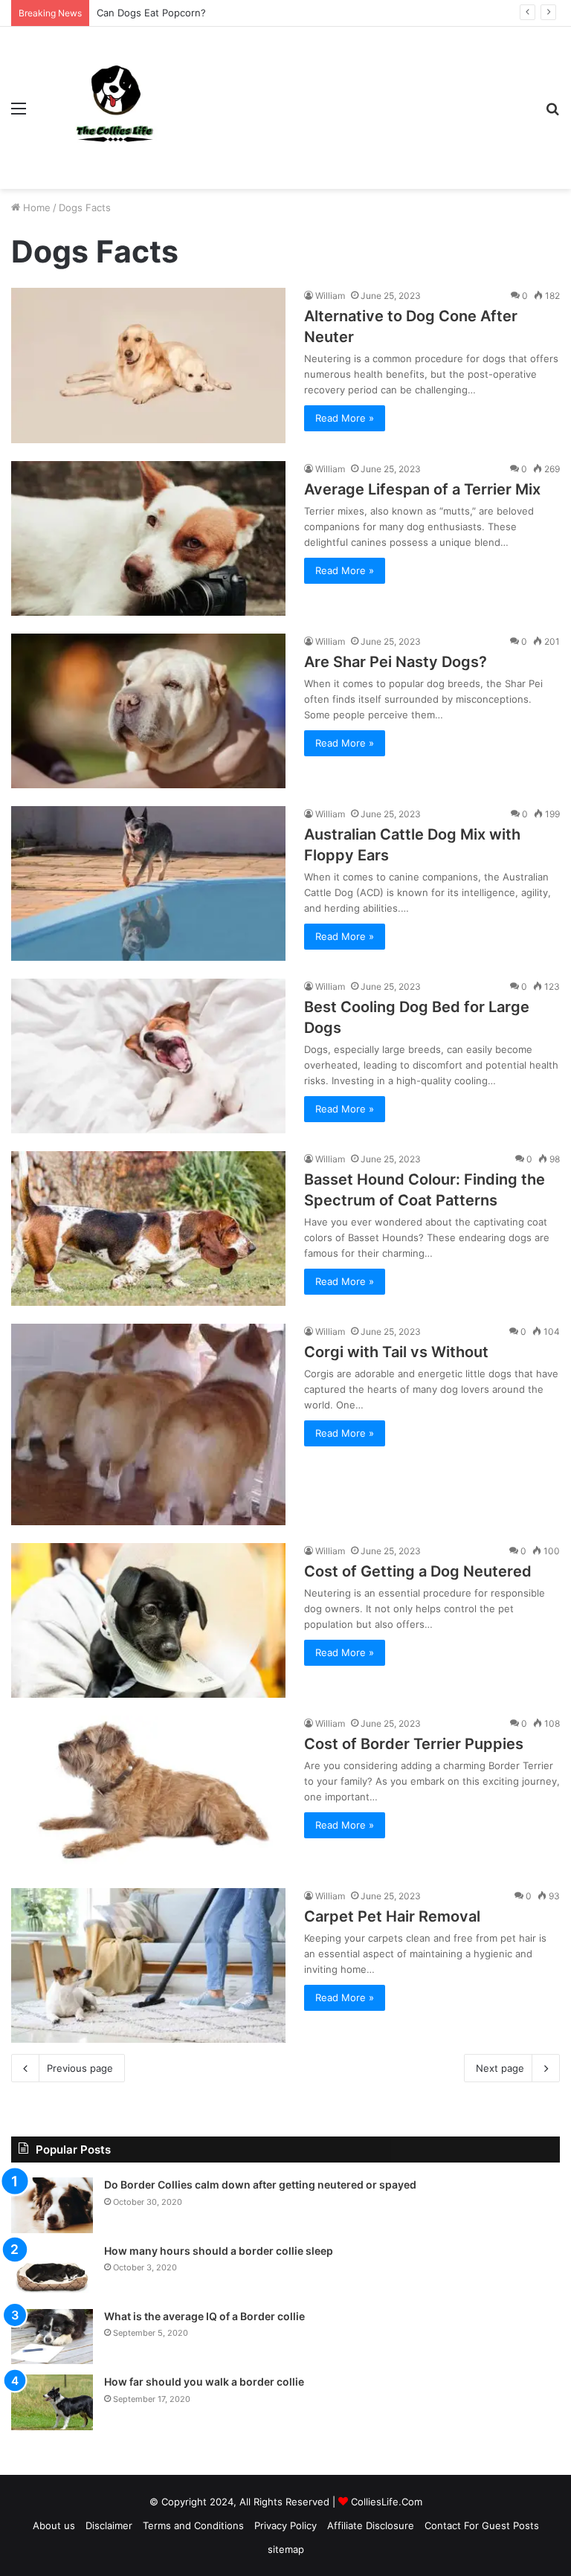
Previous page (80, 2068)
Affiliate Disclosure (371, 2525)
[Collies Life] (116, 108)
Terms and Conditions (193, 2525)
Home (35, 207)
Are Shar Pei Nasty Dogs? (396, 662)
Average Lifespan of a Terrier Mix (422, 489)
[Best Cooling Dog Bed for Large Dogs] (148, 1056)
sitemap (286, 2549)
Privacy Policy (285, 2525)
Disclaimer (109, 2525)
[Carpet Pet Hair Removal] (148, 1965)
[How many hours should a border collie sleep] (52, 2271)
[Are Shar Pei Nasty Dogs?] (148, 711)
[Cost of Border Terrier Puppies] (148, 1793)
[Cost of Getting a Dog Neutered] (148, 1620)
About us (54, 2525)
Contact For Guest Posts (482, 2525)
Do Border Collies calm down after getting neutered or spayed (260, 2184)
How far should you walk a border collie (204, 2382)
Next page (500, 2068)
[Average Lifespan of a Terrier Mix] (148, 538)
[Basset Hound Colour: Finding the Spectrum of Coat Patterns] (148, 1229)
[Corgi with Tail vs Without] (148, 1424)
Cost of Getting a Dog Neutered (418, 1571)
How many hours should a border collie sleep (219, 2251)
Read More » (345, 418)
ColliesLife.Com (387, 2502)
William (330, 296)
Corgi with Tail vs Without (396, 1352)
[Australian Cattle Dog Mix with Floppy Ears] (148, 883)
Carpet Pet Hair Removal (392, 1916)
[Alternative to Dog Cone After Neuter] (148, 365)
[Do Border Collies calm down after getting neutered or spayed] (52, 2205)
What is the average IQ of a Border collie (204, 2316)
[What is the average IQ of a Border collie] (52, 2337)
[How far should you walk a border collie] (52, 2402)
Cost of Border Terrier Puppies (414, 1744)
